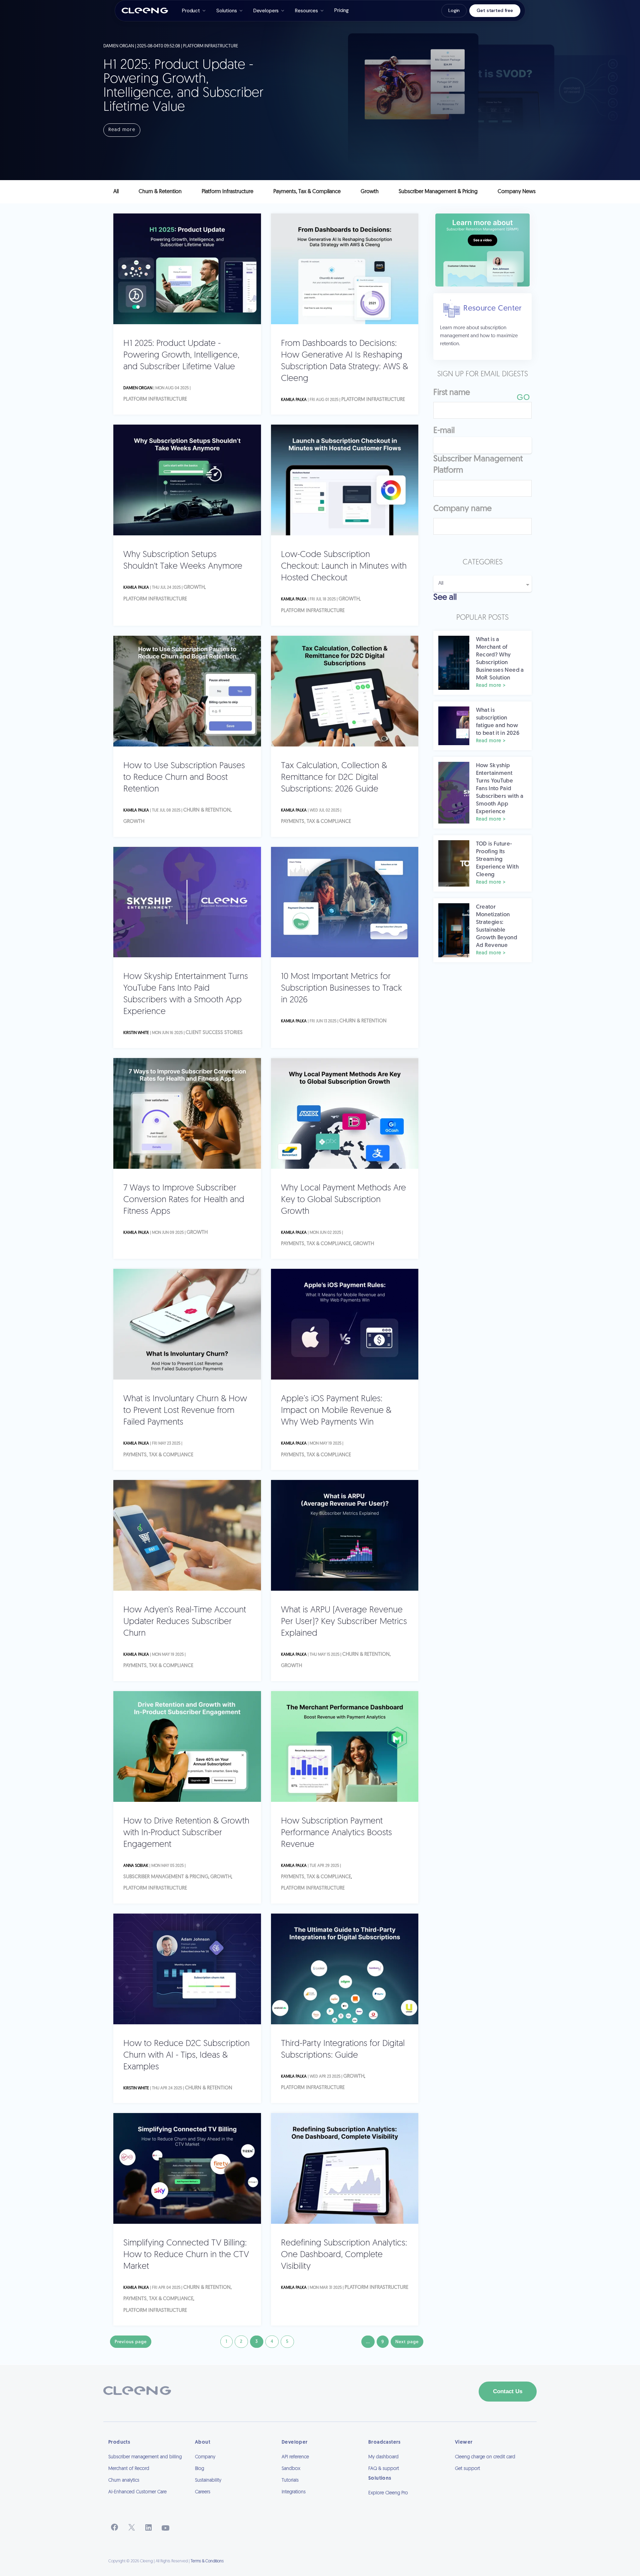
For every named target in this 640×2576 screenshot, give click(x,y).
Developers (266, 11)
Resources (306, 11)
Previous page (131, 2342)
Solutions (227, 11)
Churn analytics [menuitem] (124, 2480)
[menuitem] (407, 2502)
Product (191, 11)
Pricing (341, 10)
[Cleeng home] (145, 11)
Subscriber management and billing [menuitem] (145, 2457)
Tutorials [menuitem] (290, 2480)
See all (445, 598)
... (368, 2342)
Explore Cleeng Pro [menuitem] (388, 2493)
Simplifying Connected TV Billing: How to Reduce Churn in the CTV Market (186, 2255)
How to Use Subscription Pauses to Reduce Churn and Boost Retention (184, 778)
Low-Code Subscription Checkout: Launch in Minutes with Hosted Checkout (344, 567)
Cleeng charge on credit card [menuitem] (485, 2457)
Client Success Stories (214, 1033)
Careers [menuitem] (203, 2492)
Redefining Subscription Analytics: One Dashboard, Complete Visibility (344, 2255)
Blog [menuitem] (199, 2469)
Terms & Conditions (207, 2561)
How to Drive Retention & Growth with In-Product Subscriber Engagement (186, 1833)
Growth (194, 588)
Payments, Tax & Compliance (316, 822)
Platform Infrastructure (155, 399)
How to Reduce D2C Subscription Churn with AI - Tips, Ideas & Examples (186, 2055)
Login (454, 10)
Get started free (495, 10)
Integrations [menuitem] (294, 2492)
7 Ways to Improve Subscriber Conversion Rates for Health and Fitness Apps (184, 1200)
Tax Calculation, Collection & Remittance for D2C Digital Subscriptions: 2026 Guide (334, 778)
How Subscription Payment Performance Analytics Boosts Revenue (336, 1833)
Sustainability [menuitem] (208, 2480)
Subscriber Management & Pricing (166, 1877)
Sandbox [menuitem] (291, 2469)
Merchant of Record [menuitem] (129, 2469)
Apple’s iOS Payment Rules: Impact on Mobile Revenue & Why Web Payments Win (336, 1411)
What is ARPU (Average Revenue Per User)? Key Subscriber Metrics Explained (344, 1622)
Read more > (491, 686)
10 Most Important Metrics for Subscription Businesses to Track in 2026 (341, 988)
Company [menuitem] (205, 2457)
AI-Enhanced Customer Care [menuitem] (137, 2492)
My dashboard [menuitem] (383, 2457)
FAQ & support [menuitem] (384, 2469)
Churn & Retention (207, 810)
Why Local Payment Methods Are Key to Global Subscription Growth (343, 1200)
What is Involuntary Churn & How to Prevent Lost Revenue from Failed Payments (185, 1411)
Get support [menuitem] (467, 2469)
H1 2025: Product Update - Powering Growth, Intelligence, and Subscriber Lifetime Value (181, 355)
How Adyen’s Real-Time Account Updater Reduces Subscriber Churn (185, 1622)
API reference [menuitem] (295, 2457)
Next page (407, 2342)
